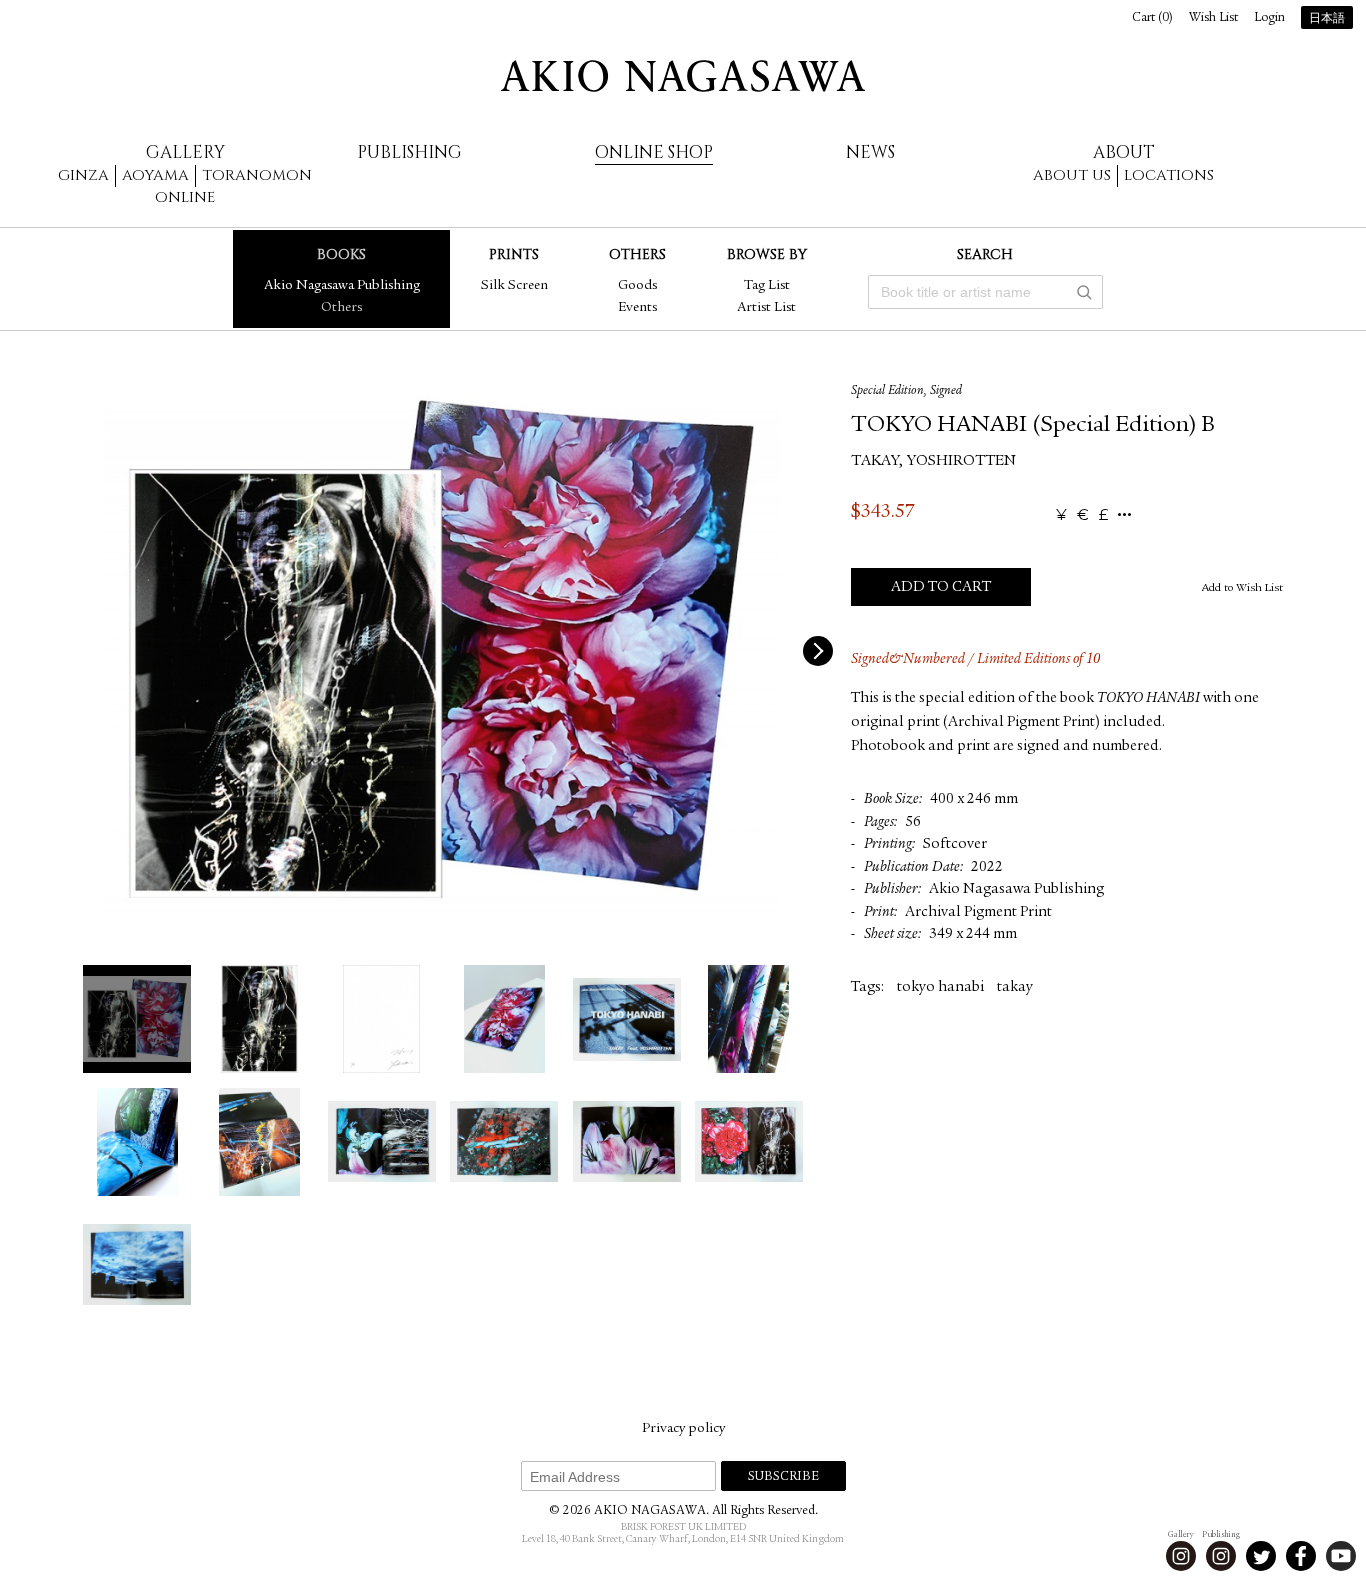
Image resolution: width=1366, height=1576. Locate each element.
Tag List (767, 286)
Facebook (1301, 1556)
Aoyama (155, 175)
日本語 (1327, 19)
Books (341, 254)
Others (341, 308)
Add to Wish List (1242, 588)
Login (1269, 18)
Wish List (1213, 18)
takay (1015, 987)
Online (185, 197)
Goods (637, 286)
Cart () (1152, 18)
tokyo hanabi (940, 987)
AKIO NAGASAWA (683, 76)
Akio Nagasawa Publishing (342, 286)
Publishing (409, 152)
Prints (514, 254)
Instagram (1181, 1556)
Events (637, 308)
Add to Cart (941, 587)
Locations (1169, 175)
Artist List (766, 308)
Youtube (1341, 1556)
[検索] (1084, 292)
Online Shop (654, 152)
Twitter (1261, 1556)
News (870, 152)
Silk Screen (514, 286)
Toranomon (257, 175)
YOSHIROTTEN (961, 462)
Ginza (83, 175)
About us (1072, 175)
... (1124, 515)
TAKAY (875, 462)
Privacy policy (683, 1429)
